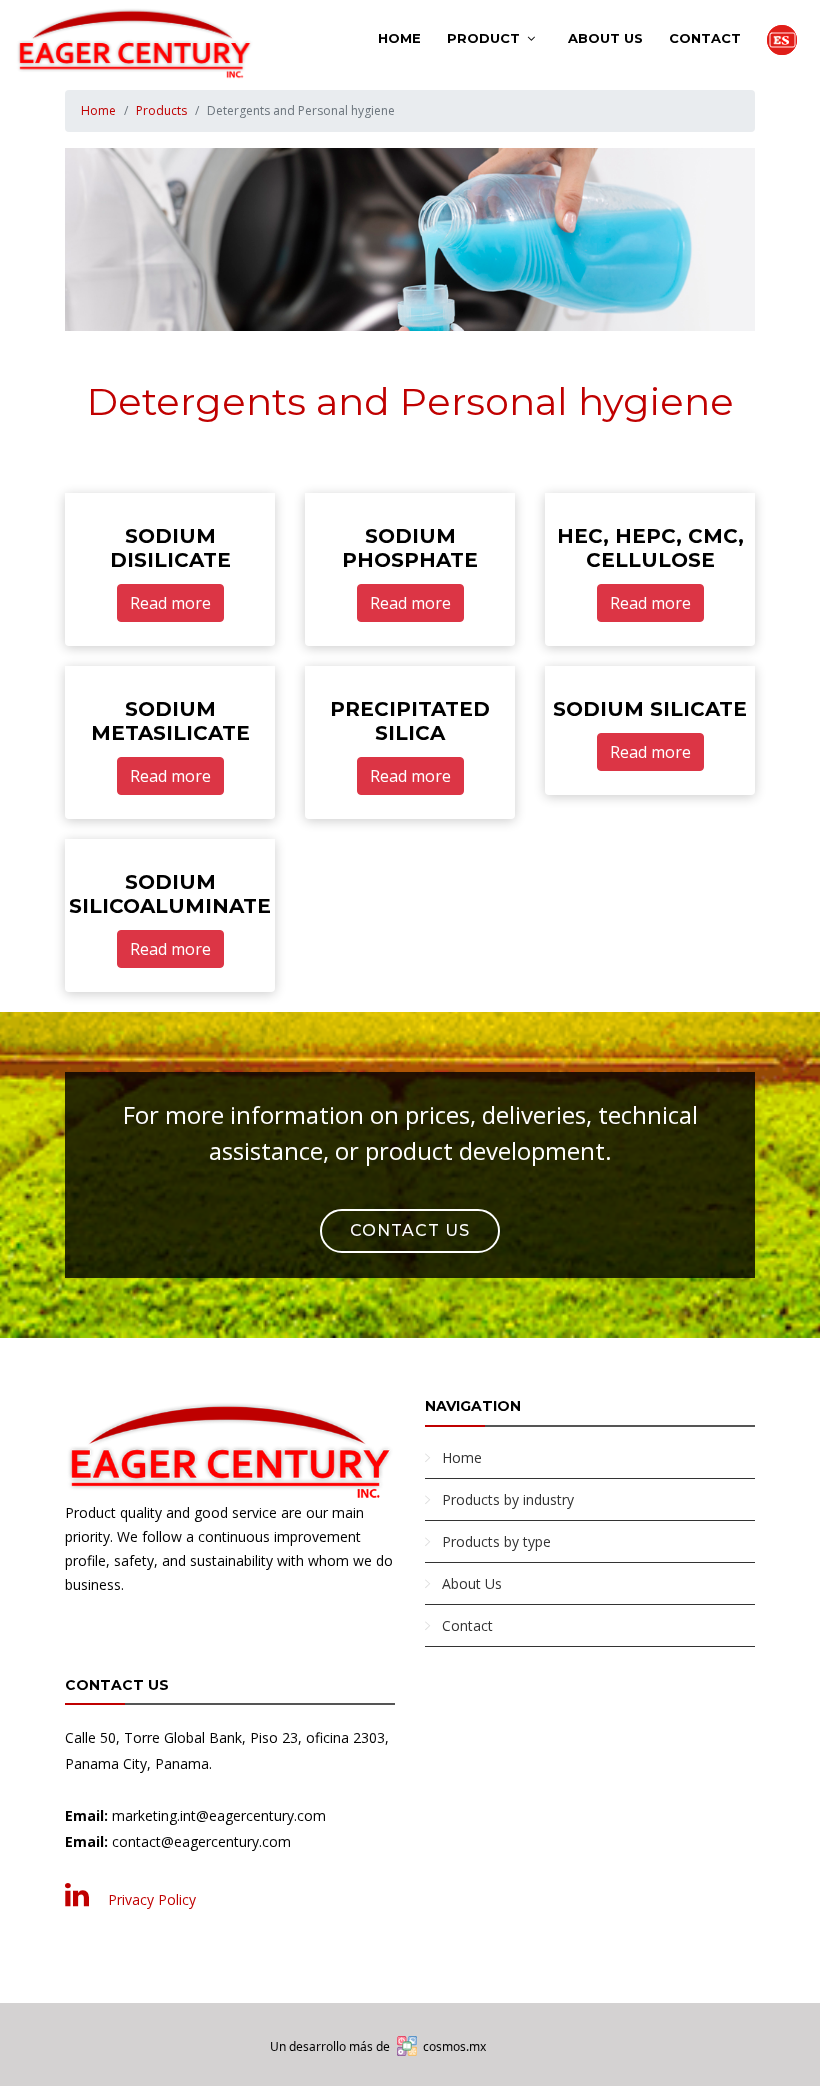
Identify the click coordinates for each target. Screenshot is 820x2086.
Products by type (496, 1541)
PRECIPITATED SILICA (410, 721)
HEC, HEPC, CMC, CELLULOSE (650, 548)
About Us (605, 38)
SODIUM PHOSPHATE (410, 548)
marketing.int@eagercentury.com (219, 1815)
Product (483, 38)
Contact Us (410, 1230)
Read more (170, 603)
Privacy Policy (152, 1899)
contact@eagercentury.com (201, 1841)
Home (399, 38)
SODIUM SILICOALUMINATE (170, 894)
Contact (705, 38)
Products (161, 110)
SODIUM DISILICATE (170, 548)
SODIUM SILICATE (650, 709)
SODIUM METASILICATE (170, 721)
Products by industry (508, 1499)
